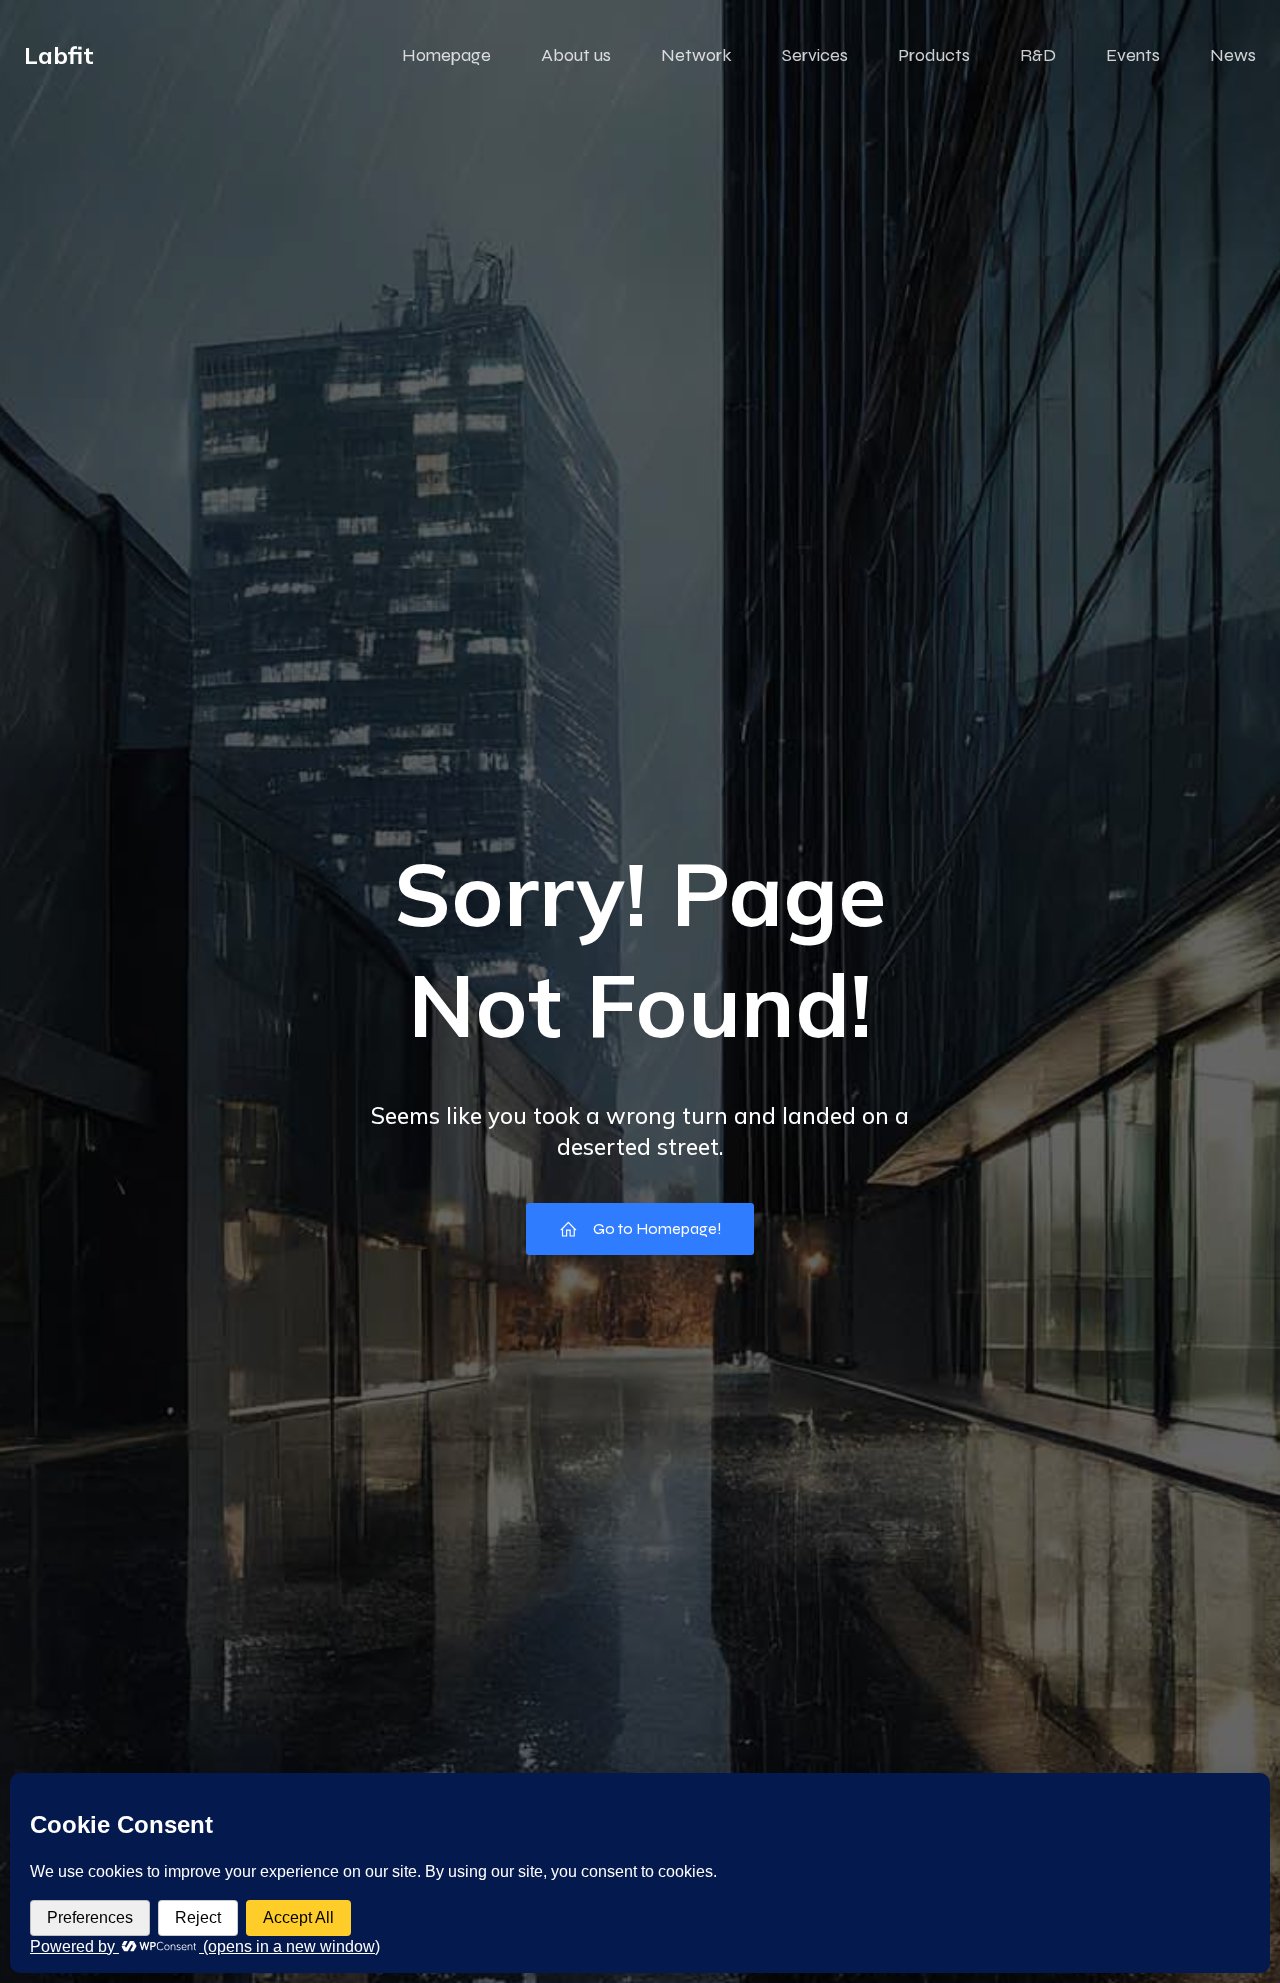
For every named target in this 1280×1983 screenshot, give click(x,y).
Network (696, 55)
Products (934, 55)
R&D (1038, 55)
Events (1133, 55)
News (1233, 55)
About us (576, 55)
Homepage (446, 55)
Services (815, 55)
